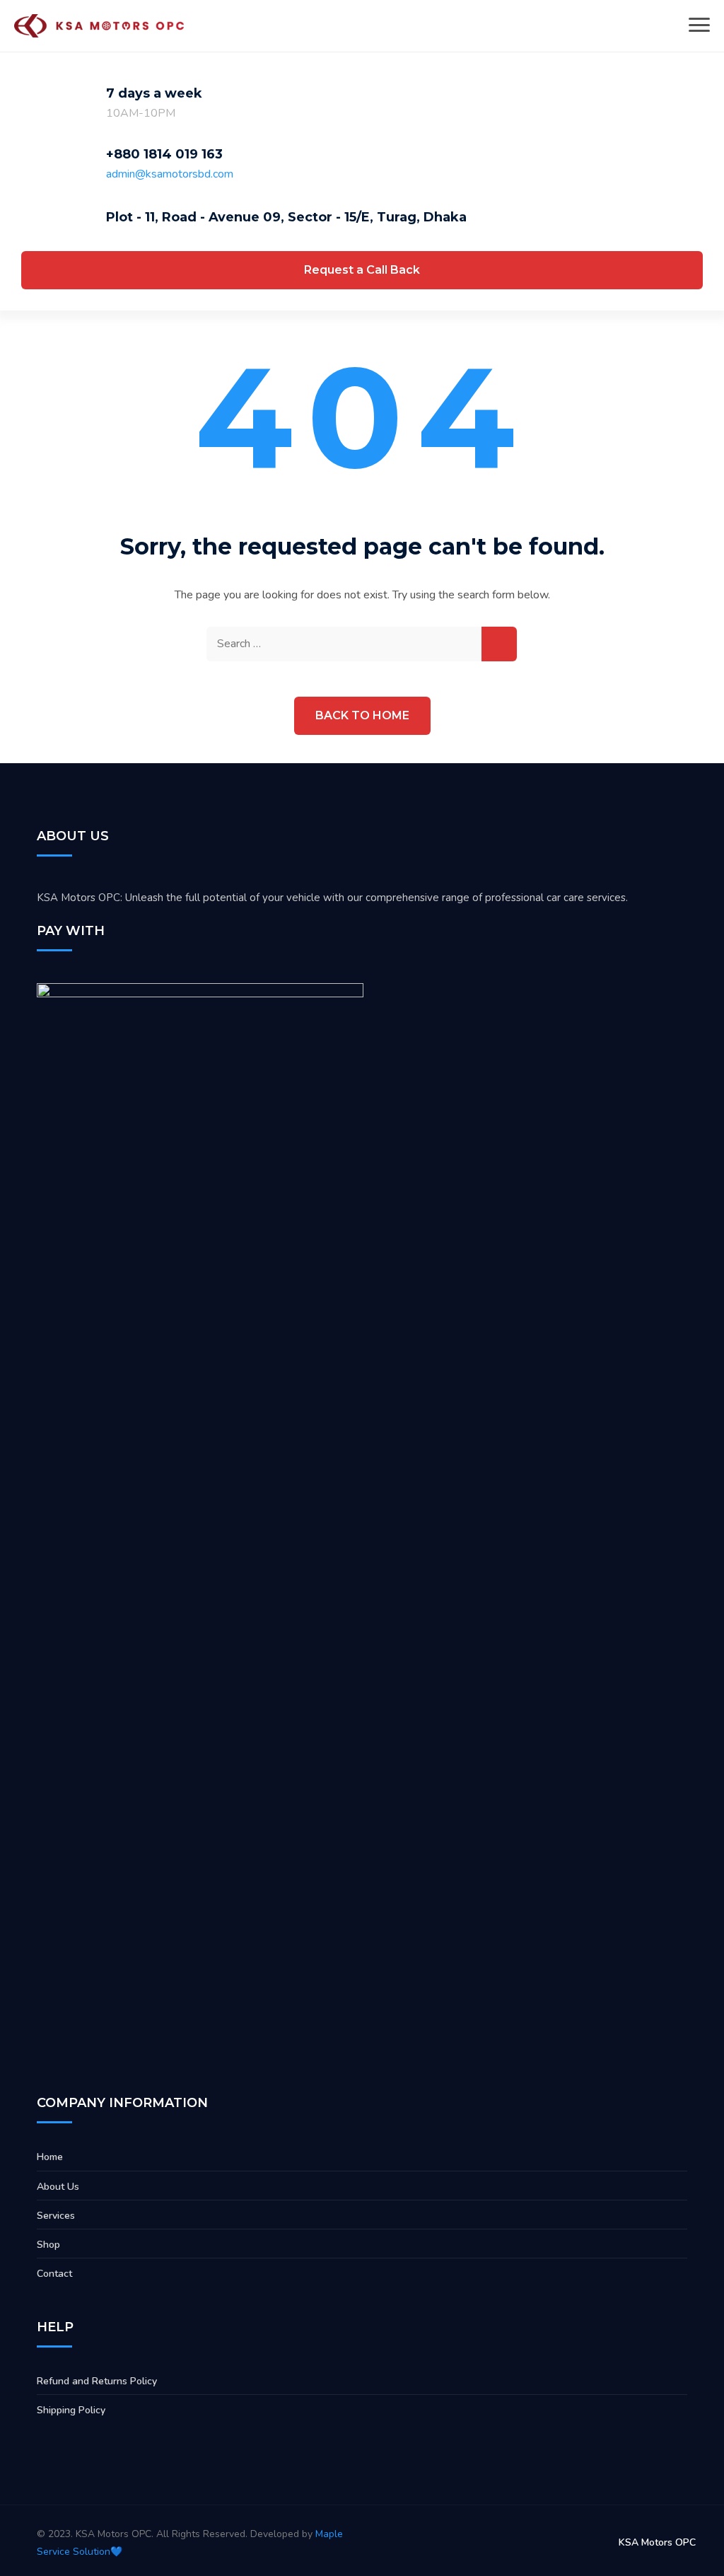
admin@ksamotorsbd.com (170, 174)
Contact (54, 2274)
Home (50, 2157)
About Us (58, 2187)
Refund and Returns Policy (97, 2381)
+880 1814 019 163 (164, 154)
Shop (48, 2245)
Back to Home (362, 715)
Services (56, 2216)
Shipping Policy (71, 2410)
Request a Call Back (362, 270)
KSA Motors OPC (657, 2542)
